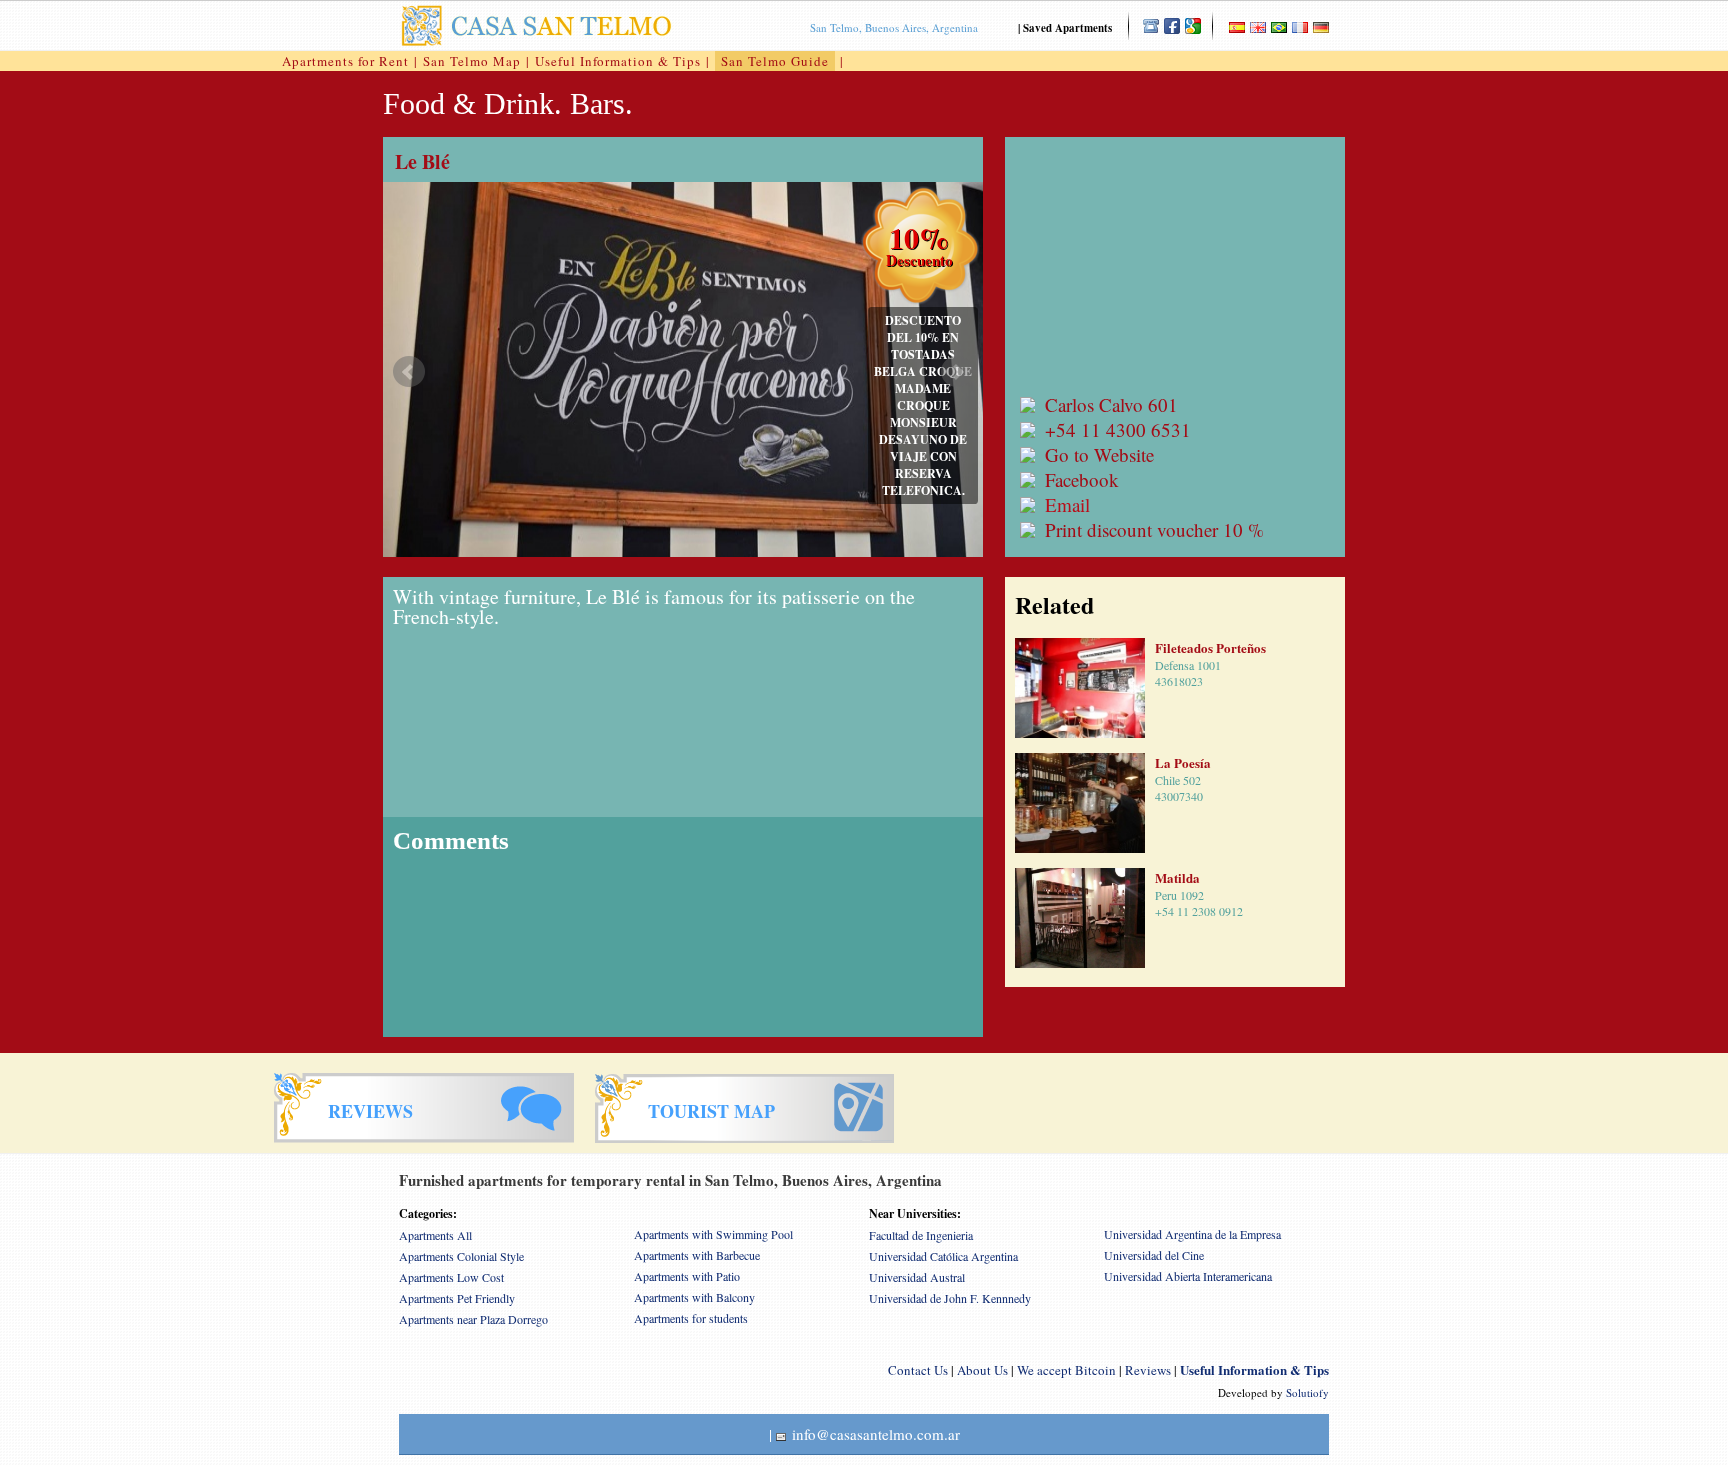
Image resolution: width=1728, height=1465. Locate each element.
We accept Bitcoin (1066, 1370)
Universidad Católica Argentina (943, 1256)
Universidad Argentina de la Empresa (1192, 1234)
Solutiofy (1307, 1392)
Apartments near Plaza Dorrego (473, 1319)
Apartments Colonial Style (461, 1256)
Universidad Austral (917, 1277)
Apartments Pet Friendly (457, 1298)
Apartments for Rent (345, 61)
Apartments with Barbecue (697, 1255)
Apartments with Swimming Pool (713, 1234)
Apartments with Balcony (694, 1297)
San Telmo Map (472, 61)
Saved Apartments (1067, 28)
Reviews (1148, 1370)
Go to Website (1099, 454)
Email (1067, 504)
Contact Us (918, 1370)
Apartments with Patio (687, 1276)
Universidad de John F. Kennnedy (950, 1298)
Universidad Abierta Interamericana (1188, 1276)
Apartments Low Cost (451, 1277)
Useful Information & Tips (618, 61)
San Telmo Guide (775, 61)
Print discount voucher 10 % (1154, 529)
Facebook (1082, 479)
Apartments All (435, 1235)
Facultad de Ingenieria (921, 1235)
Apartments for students (691, 1318)
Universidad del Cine (1154, 1255)
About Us (982, 1370)
